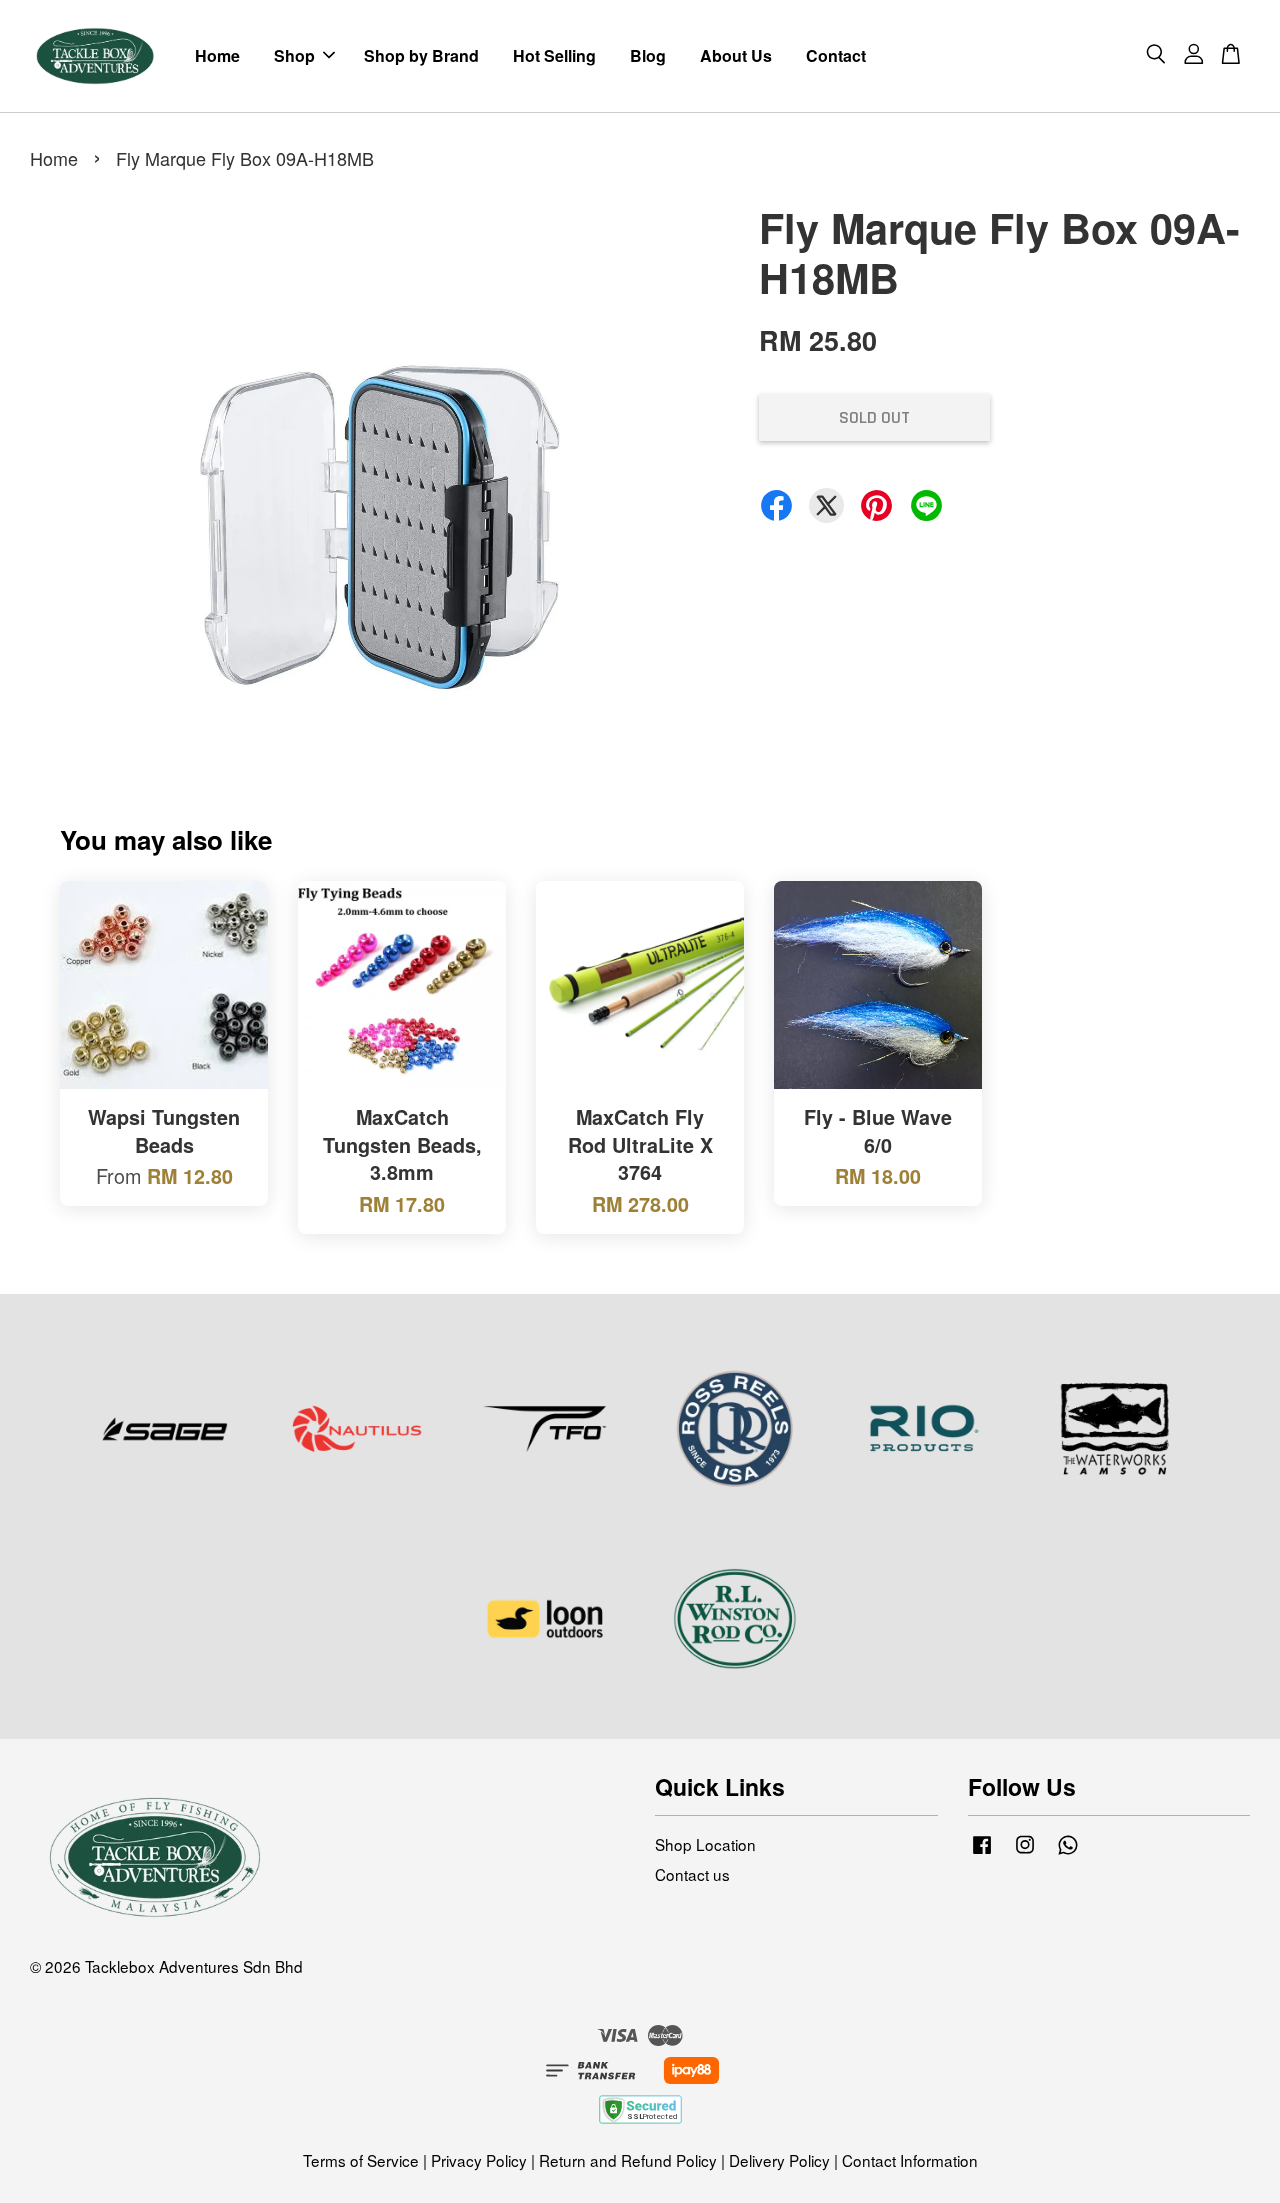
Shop (294, 55)
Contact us (692, 1874)
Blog (648, 55)
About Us (736, 55)
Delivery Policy (779, 2160)
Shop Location (705, 1844)
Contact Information (910, 2160)
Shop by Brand (421, 55)
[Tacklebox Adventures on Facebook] (982, 1852)
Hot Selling (554, 55)
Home (217, 55)
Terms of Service (361, 2160)
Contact (836, 55)
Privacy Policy (479, 2160)
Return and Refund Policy (628, 2160)
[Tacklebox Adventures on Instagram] (1025, 1852)
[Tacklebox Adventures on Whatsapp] (1068, 1852)
